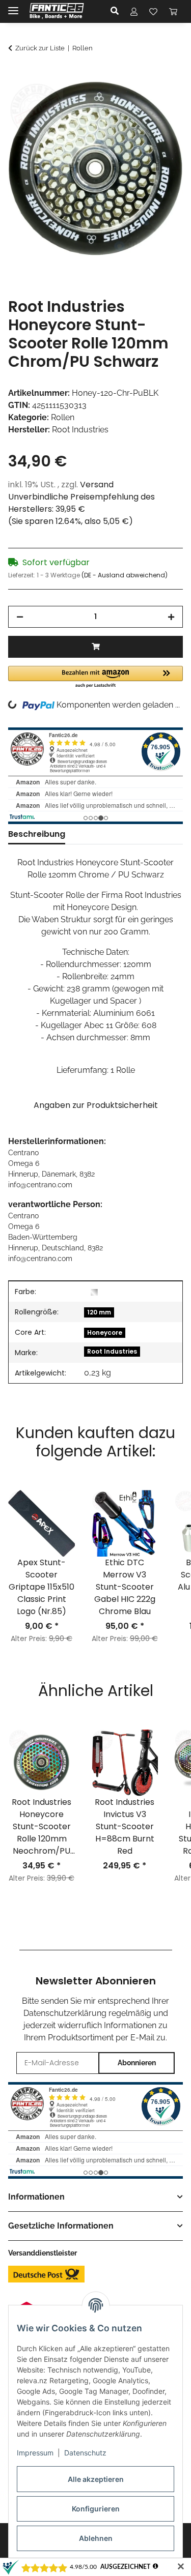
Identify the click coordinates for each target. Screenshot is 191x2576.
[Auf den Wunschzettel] (161, 101)
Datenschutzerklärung (65, 2013)
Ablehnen (96, 2538)
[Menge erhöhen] (171, 617)
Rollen (63, 417)
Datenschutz (85, 2453)
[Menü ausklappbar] (13, 6)
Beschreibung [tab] (37, 834)
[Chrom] (94, 1292)
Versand (97, 485)
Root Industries (112, 1351)
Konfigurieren (96, 2509)
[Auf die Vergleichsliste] (135, 101)
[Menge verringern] (20, 617)
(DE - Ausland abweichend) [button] (125, 575)
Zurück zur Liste (40, 48)
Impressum (35, 2453)
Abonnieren (137, 2063)
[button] (117, 11)
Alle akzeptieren (96, 2479)
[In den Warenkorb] (16, 76)
